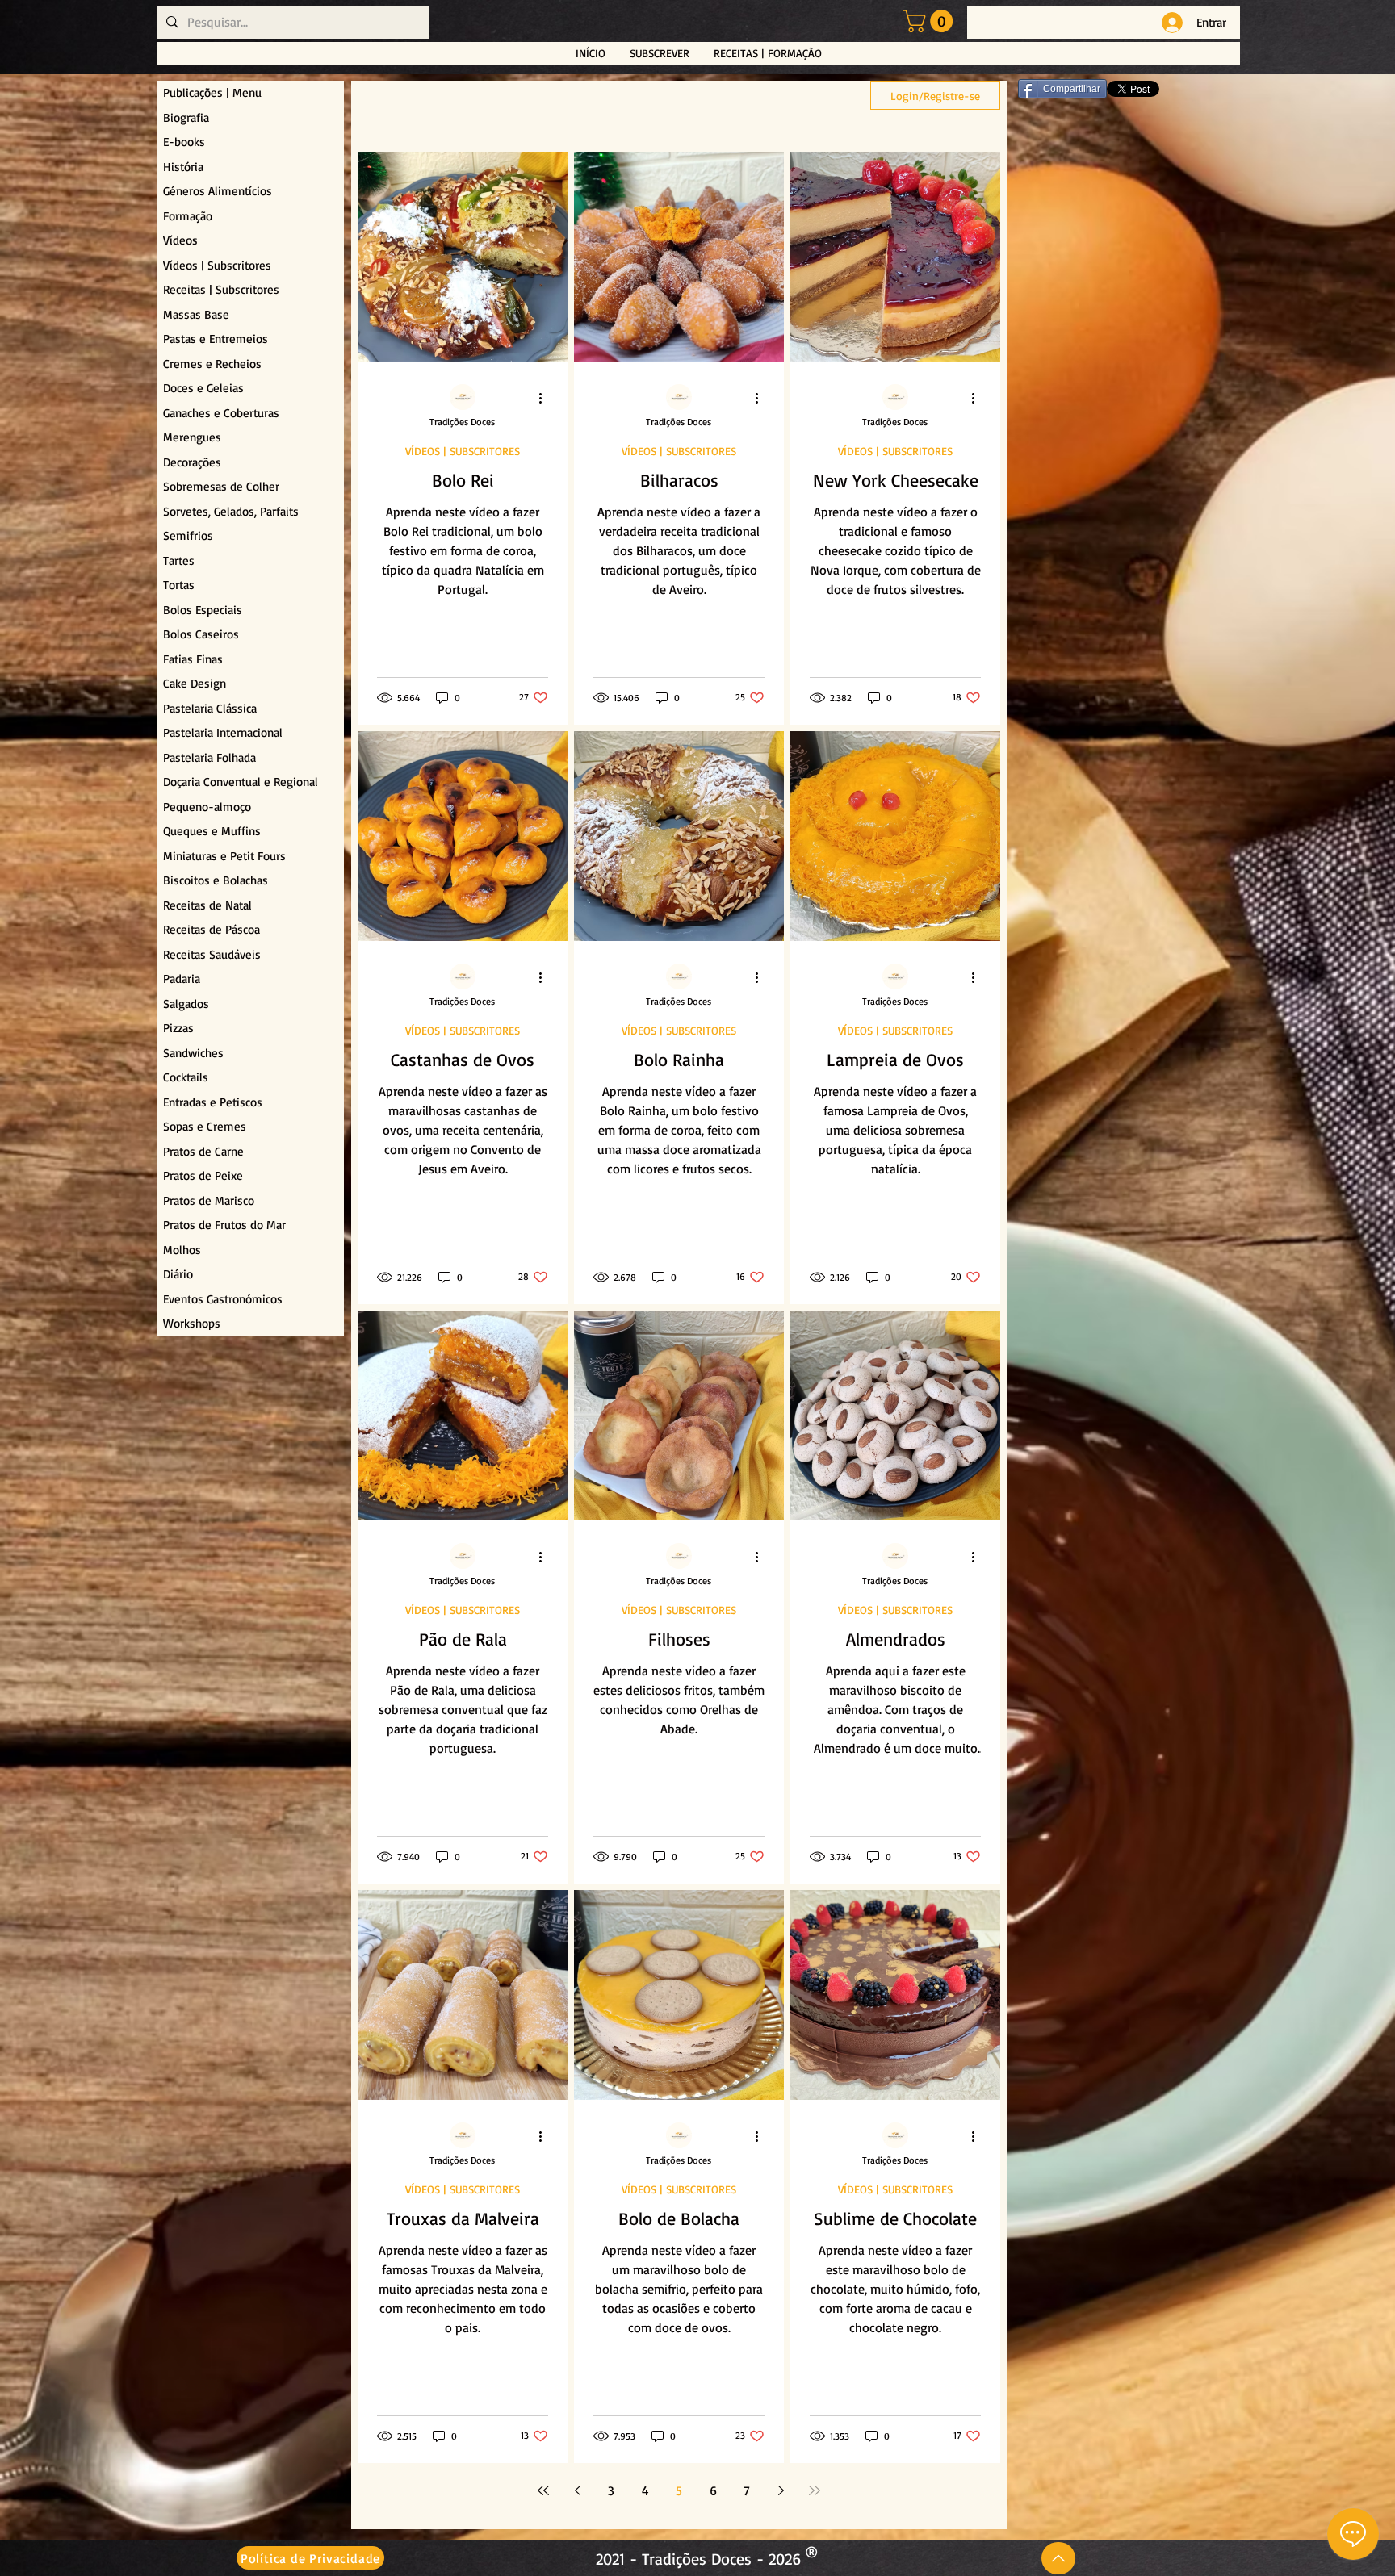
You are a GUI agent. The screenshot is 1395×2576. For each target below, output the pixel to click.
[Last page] (815, 2490)
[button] (930, 21)
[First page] (543, 2490)
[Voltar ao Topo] (1058, 2558)
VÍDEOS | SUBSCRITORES (463, 451)
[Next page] (781, 2490)
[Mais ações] (546, 398)
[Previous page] (577, 2490)
